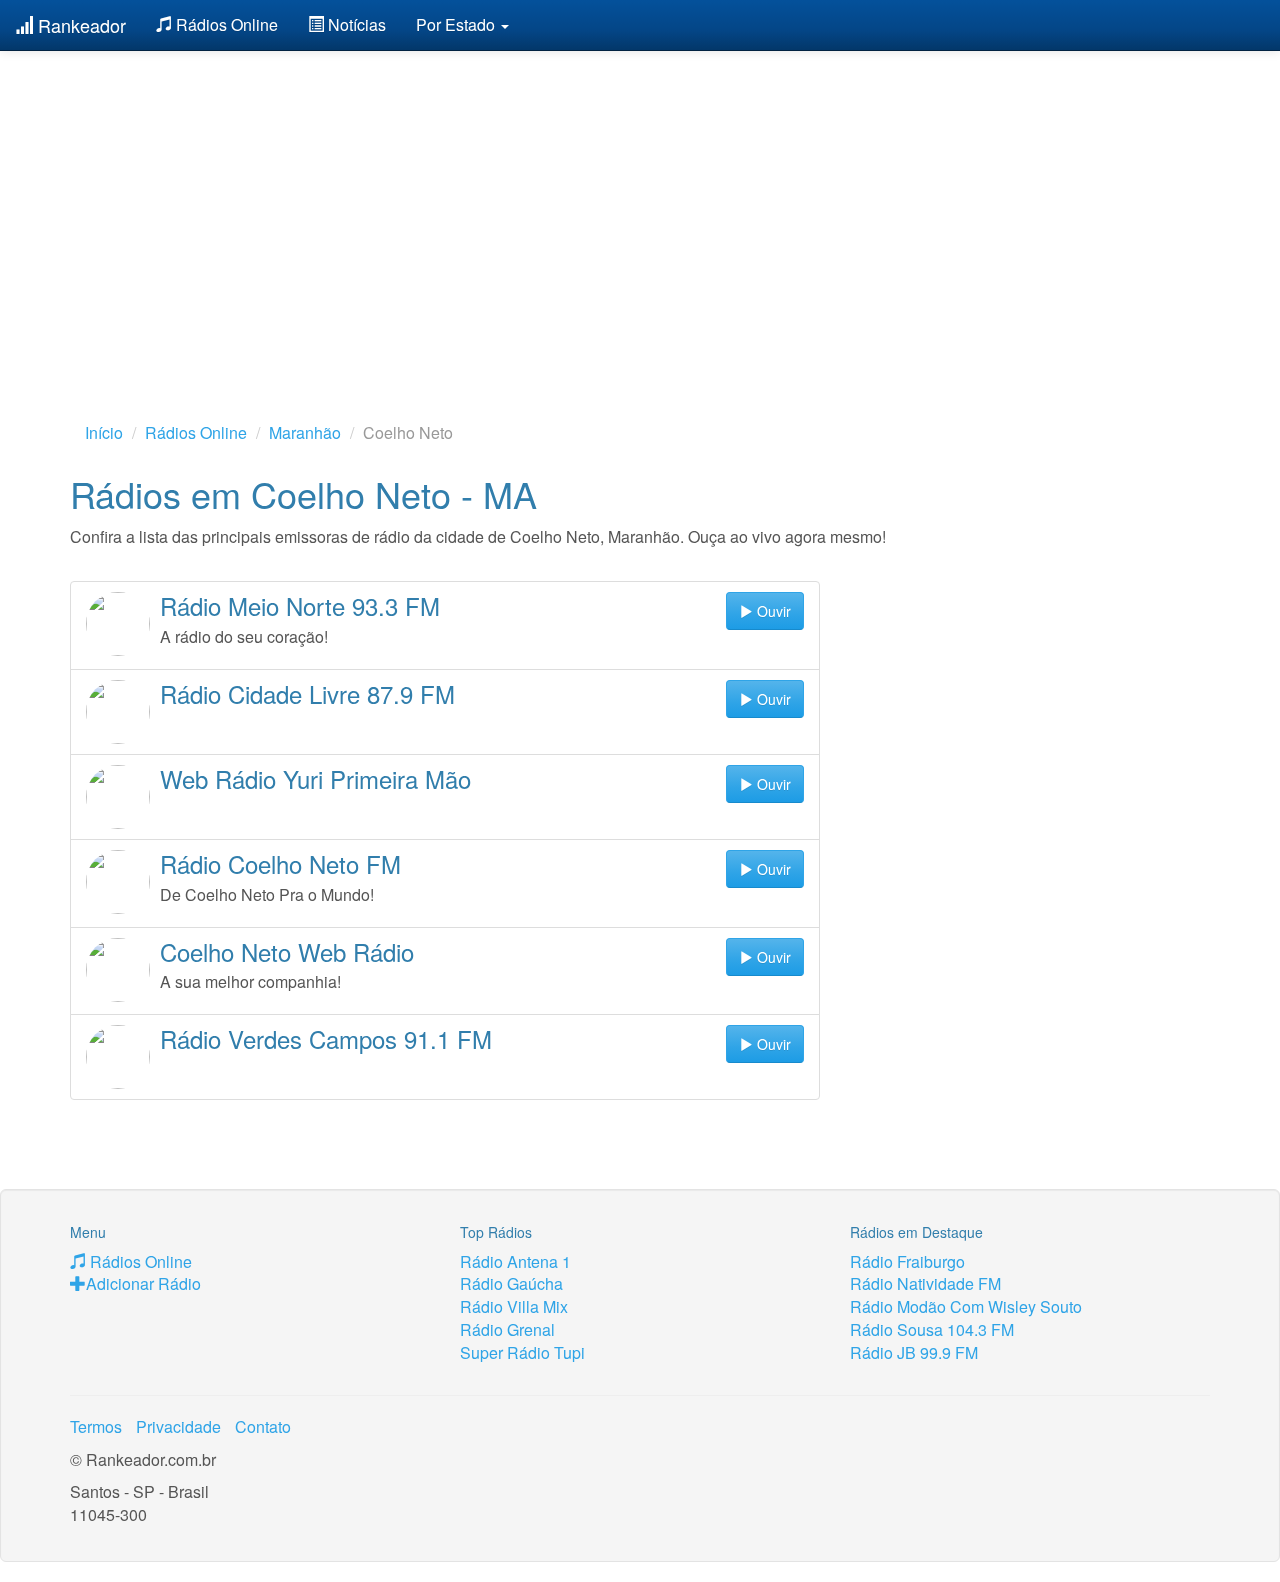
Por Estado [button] (457, 24)
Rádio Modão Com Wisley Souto (966, 1306)
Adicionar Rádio (143, 1283)
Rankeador (79, 25)
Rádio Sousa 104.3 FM (932, 1329)
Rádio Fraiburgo (907, 1261)
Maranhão (305, 432)
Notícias (355, 24)
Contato (263, 1426)
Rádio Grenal (507, 1329)
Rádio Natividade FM (925, 1283)
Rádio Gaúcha (511, 1283)
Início (104, 432)
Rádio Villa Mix (514, 1306)
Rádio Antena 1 (515, 1261)
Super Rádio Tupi (522, 1352)
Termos (96, 1426)
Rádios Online (225, 24)
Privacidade (178, 1426)
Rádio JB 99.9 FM (914, 1352)
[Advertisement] (640, 205)
